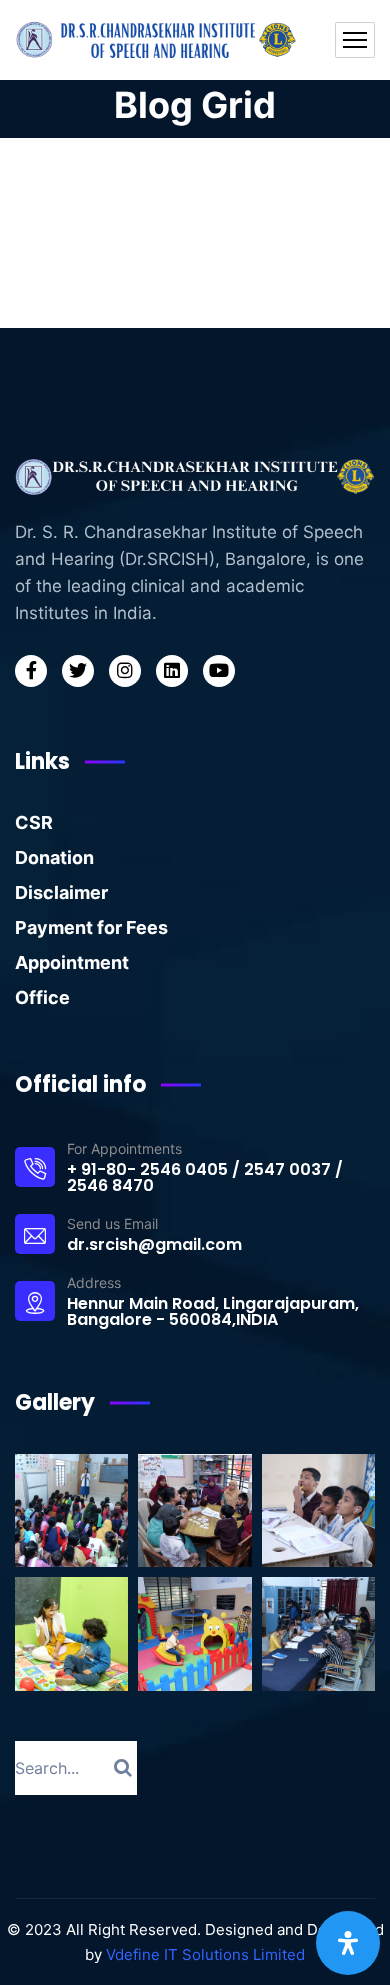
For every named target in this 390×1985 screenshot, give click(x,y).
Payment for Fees (91, 927)
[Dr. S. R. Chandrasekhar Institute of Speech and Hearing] (158, 40)
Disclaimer (61, 892)
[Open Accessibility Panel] (348, 1943)
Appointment (72, 962)
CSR (34, 822)
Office (42, 997)
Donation (54, 857)
